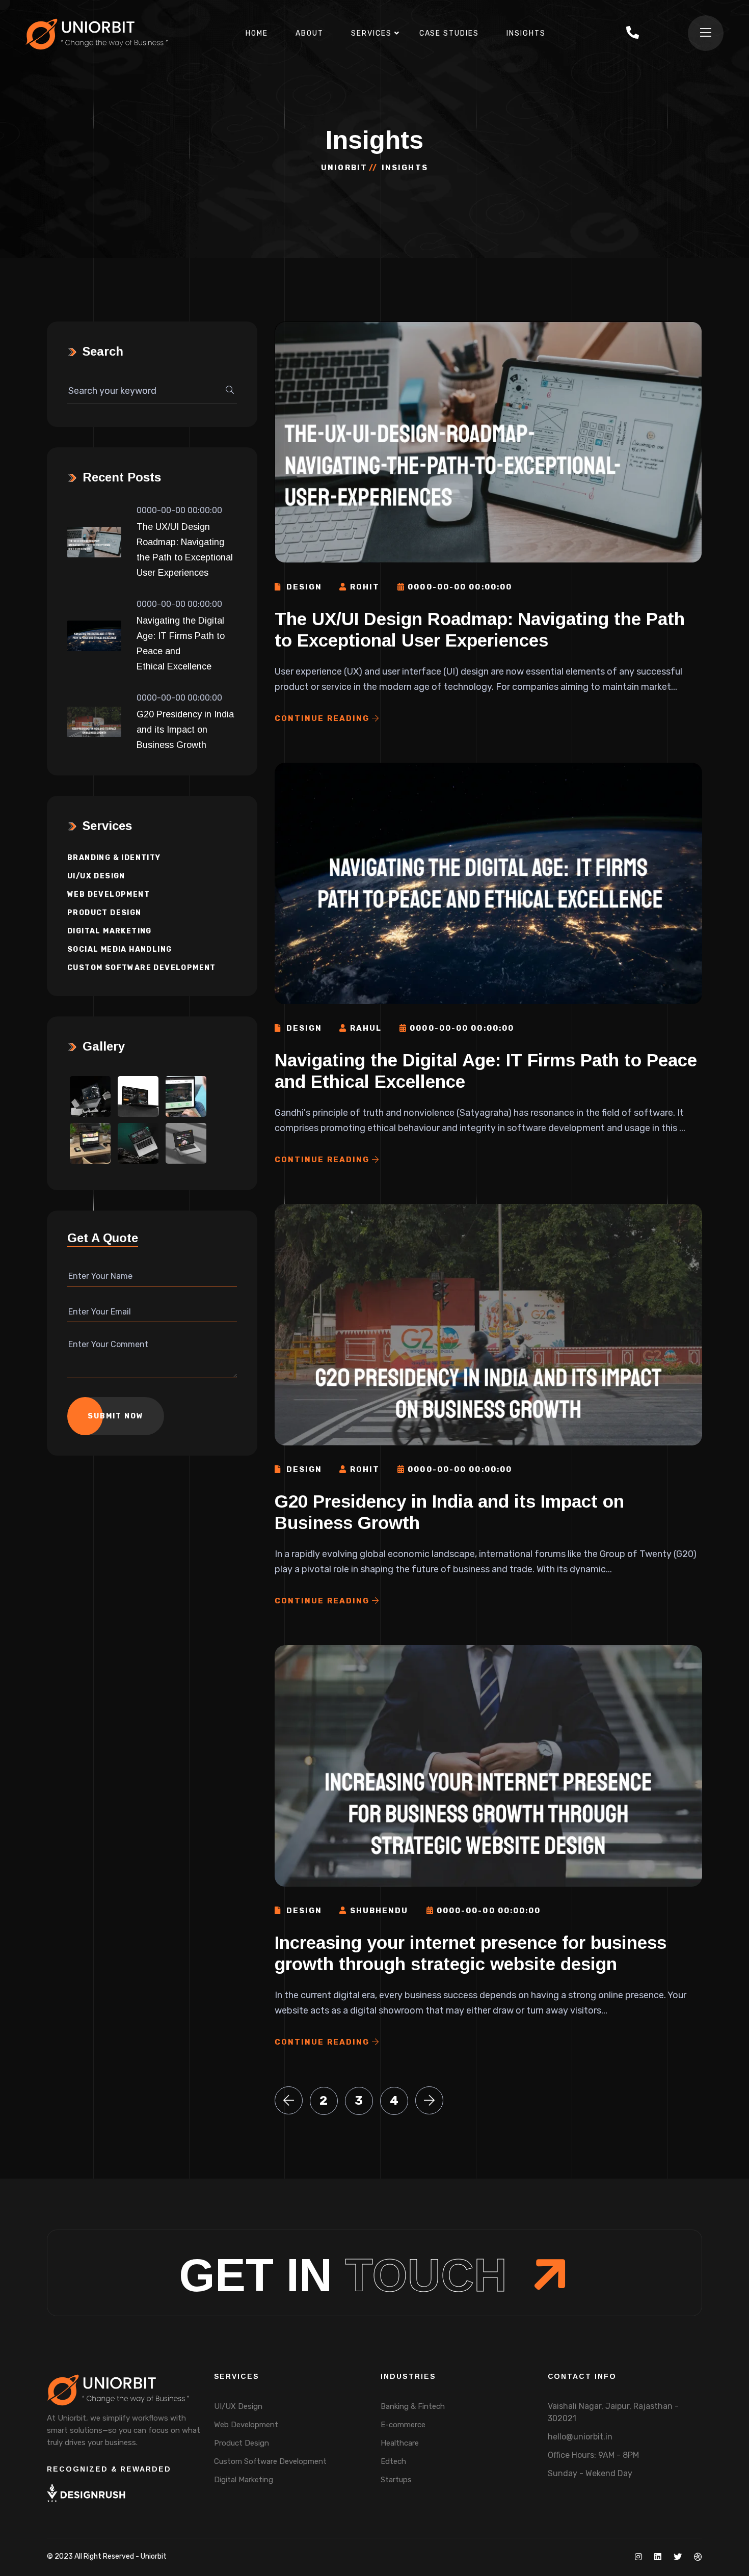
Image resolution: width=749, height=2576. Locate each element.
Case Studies (449, 33)
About (310, 33)
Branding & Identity (114, 858)
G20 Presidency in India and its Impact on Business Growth (185, 730)
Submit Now (116, 1416)
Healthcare (400, 2443)
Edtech (393, 2461)
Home (257, 33)
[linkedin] (658, 2557)
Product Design (104, 913)
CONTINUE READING (324, 718)
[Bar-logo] (706, 33)
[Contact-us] (633, 34)
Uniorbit (344, 168)
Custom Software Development (142, 968)
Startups (396, 2480)
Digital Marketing (110, 931)
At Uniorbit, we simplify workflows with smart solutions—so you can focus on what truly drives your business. (124, 2430)
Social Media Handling (119, 949)
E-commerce (403, 2425)
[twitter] (678, 2557)
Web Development (109, 894)
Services (371, 33)
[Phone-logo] (633, 33)
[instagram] (638, 2557)
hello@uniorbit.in (580, 2437)
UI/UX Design (96, 876)
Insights (526, 33)
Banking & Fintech (413, 2406)
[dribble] (698, 2557)
